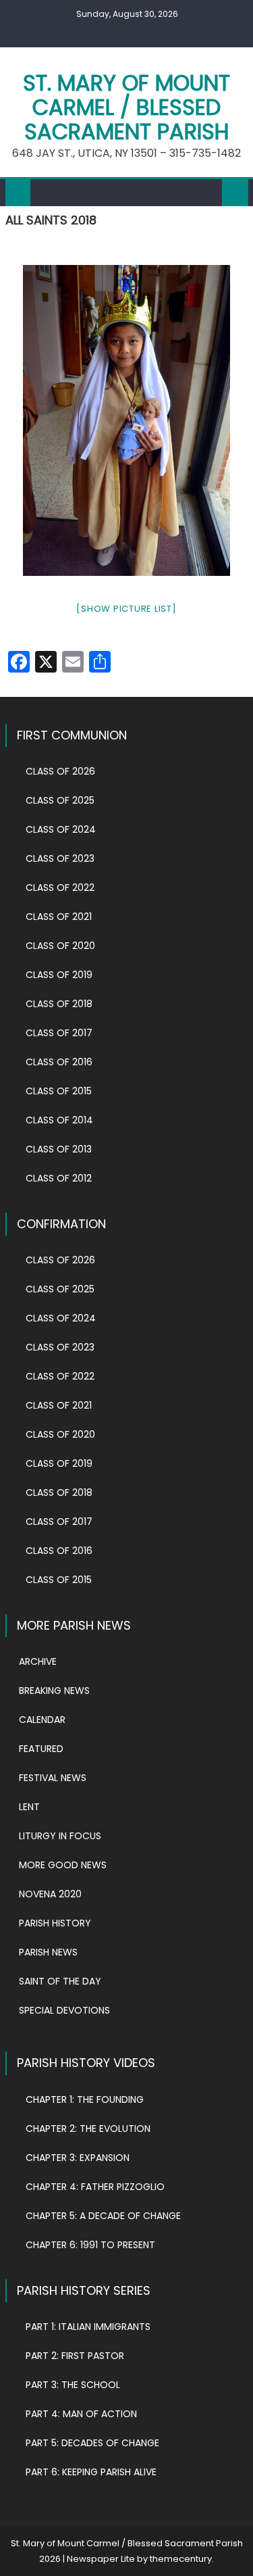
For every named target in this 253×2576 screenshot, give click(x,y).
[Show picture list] (126, 609)
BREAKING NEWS (54, 1691)
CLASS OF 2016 (59, 1062)
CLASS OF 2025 (60, 800)
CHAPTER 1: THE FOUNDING (85, 2099)
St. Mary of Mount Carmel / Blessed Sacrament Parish (126, 107)
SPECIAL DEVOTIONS (64, 2010)
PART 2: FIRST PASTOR (75, 2356)
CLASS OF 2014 (59, 1120)
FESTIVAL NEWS (53, 1778)
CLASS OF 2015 (59, 1091)
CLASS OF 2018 (59, 1004)
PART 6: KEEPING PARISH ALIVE (91, 2472)
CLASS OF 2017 (59, 1033)
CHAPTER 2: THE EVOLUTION (88, 2129)
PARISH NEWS (48, 1952)
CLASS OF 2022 (60, 888)
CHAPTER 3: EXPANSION (78, 2158)
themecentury (181, 2559)
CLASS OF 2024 (61, 829)
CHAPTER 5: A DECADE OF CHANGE (103, 2216)
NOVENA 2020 (50, 1894)
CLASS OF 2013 (59, 1149)
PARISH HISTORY (55, 1923)
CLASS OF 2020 (60, 946)
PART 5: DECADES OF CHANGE (92, 2443)
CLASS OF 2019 (59, 975)
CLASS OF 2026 (60, 771)
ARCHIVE (38, 1661)
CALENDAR (42, 1720)
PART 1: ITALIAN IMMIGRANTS (88, 2327)
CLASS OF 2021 (59, 917)
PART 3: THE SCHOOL (73, 2385)
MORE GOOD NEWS (63, 1865)
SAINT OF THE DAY (60, 1981)
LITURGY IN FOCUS (60, 1836)
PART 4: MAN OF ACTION (81, 2414)
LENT (29, 1807)
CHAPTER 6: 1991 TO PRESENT (90, 2245)
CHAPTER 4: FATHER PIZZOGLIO (95, 2187)
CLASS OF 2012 (59, 1178)
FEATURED (41, 1749)
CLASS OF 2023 (60, 858)
